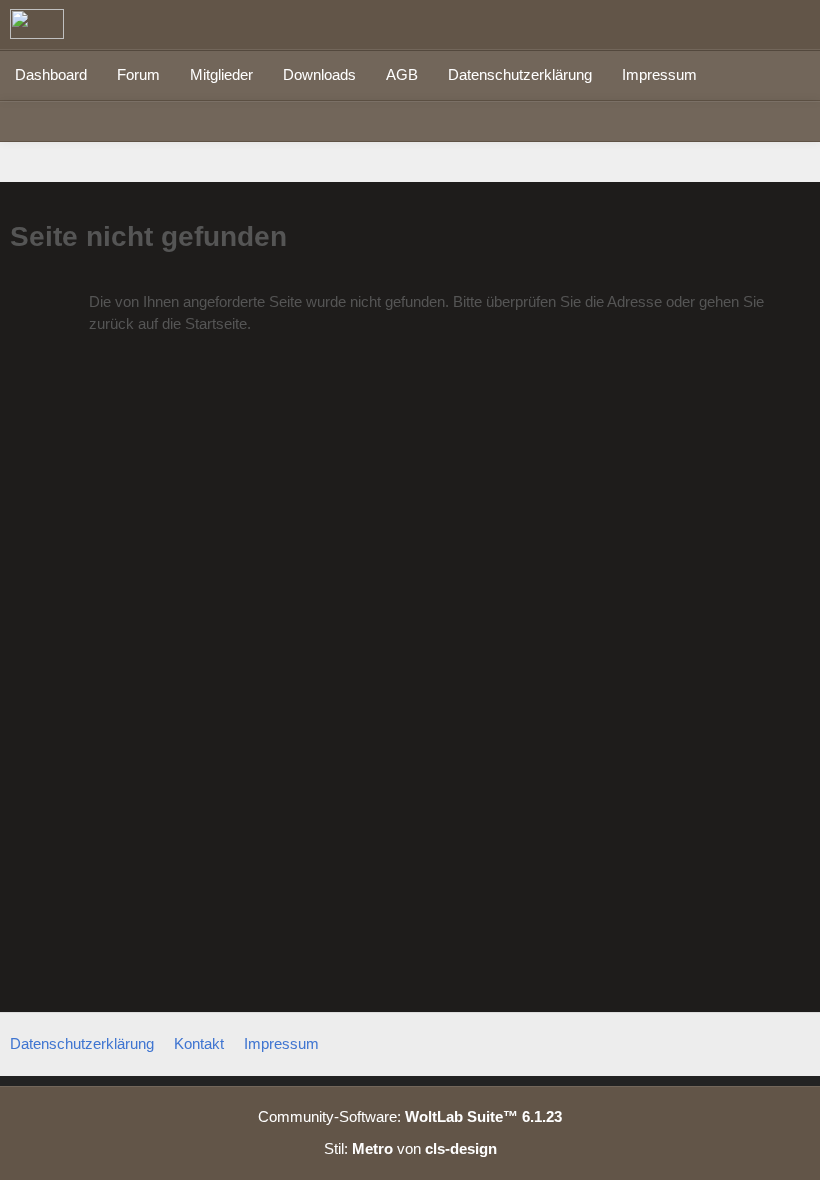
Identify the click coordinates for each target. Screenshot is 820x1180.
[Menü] (794, 25)
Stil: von (410, 1148)
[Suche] (694, 25)
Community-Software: (410, 1116)
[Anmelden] (744, 25)
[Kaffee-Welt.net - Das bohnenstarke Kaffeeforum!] (37, 24)
